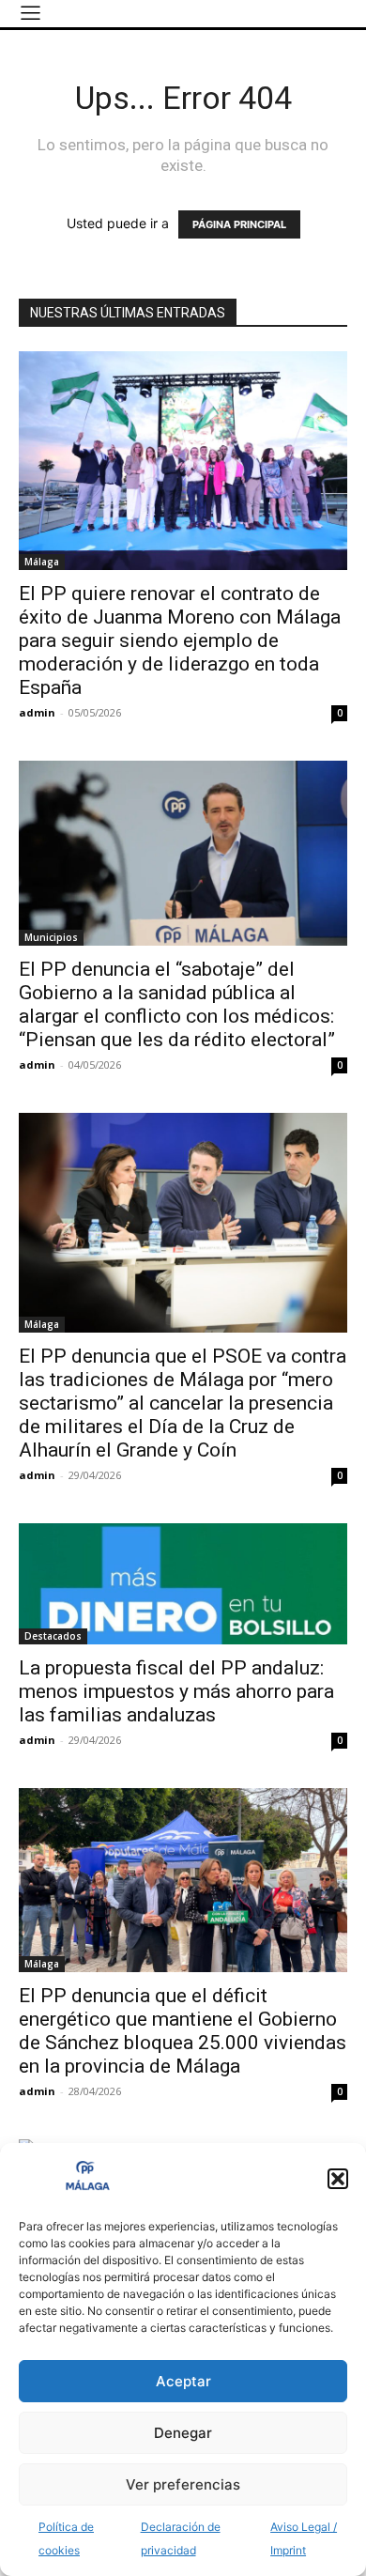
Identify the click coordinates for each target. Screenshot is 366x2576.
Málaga (42, 562)
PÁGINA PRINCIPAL (239, 224)
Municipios (51, 937)
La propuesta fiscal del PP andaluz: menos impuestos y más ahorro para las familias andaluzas (176, 1691)
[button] (338, 2179)
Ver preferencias (183, 2484)
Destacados (53, 1636)
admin (37, 712)
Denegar (183, 2433)
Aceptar (183, 2381)
